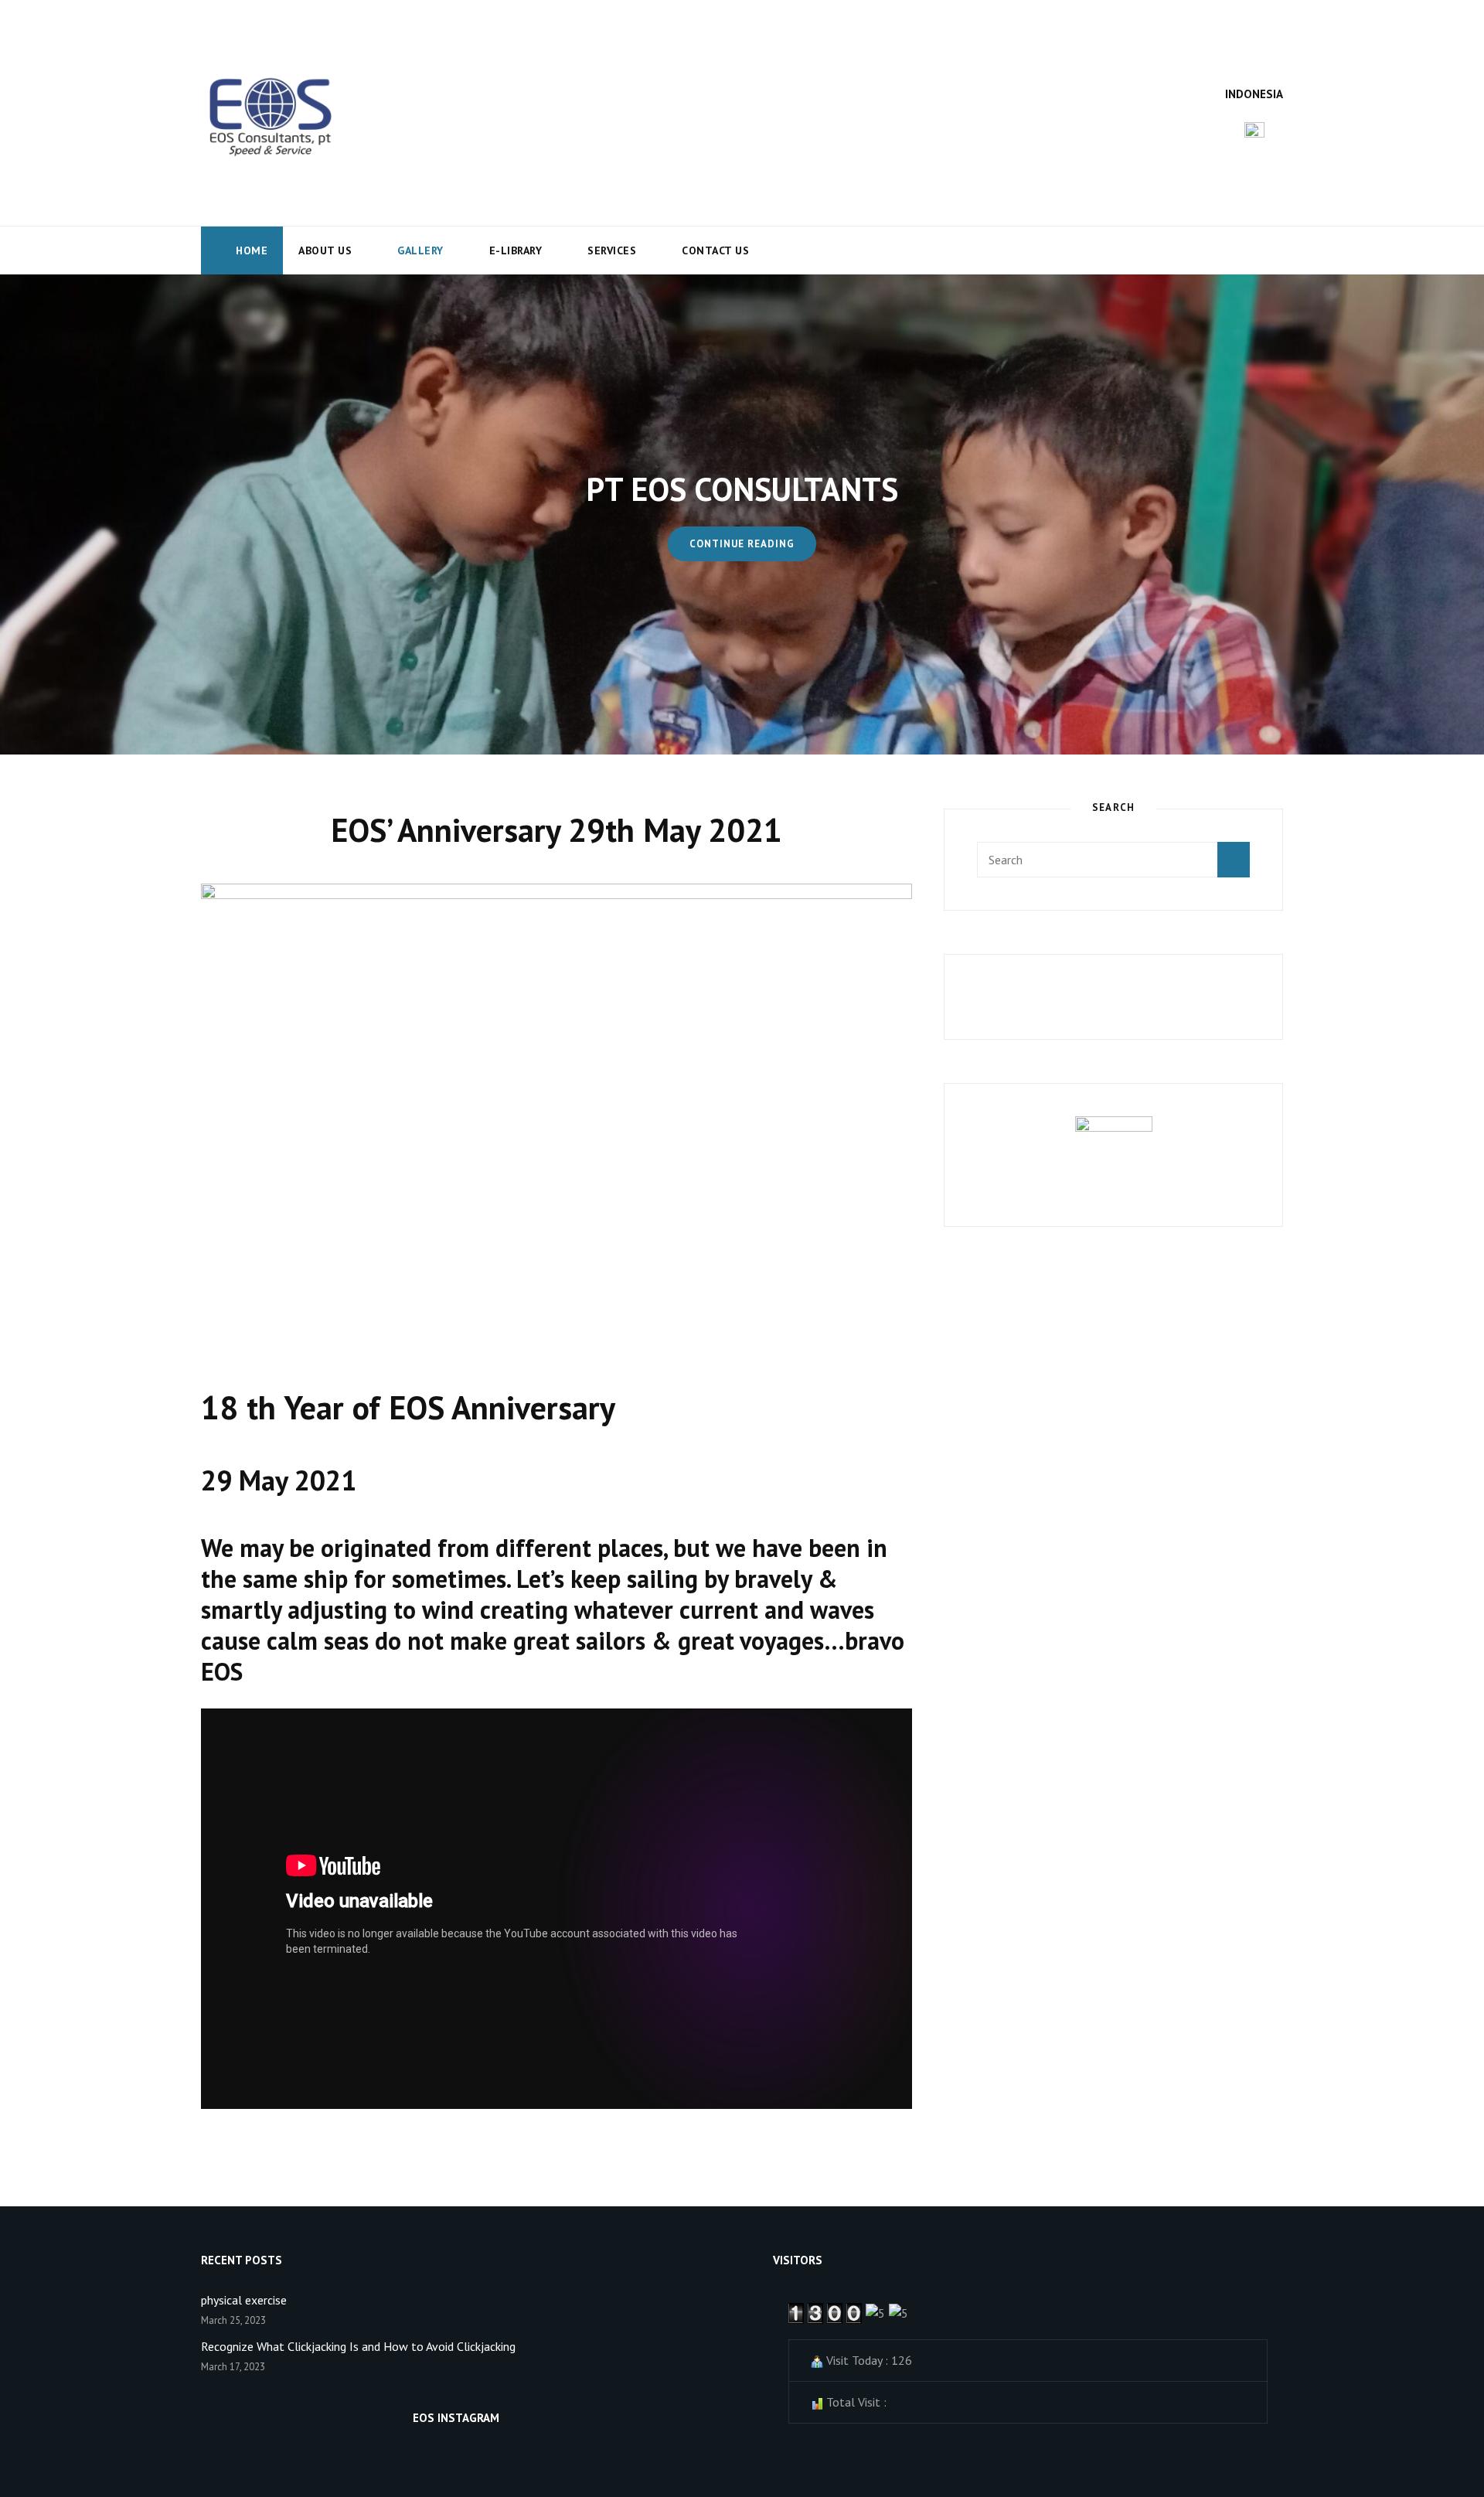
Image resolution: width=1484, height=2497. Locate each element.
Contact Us (715, 250)
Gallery (420, 250)
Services (612, 250)
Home (252, 250)
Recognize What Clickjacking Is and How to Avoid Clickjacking (358, 2346)
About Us (325, 250)
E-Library (516, 250)
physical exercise (244, 2300)
